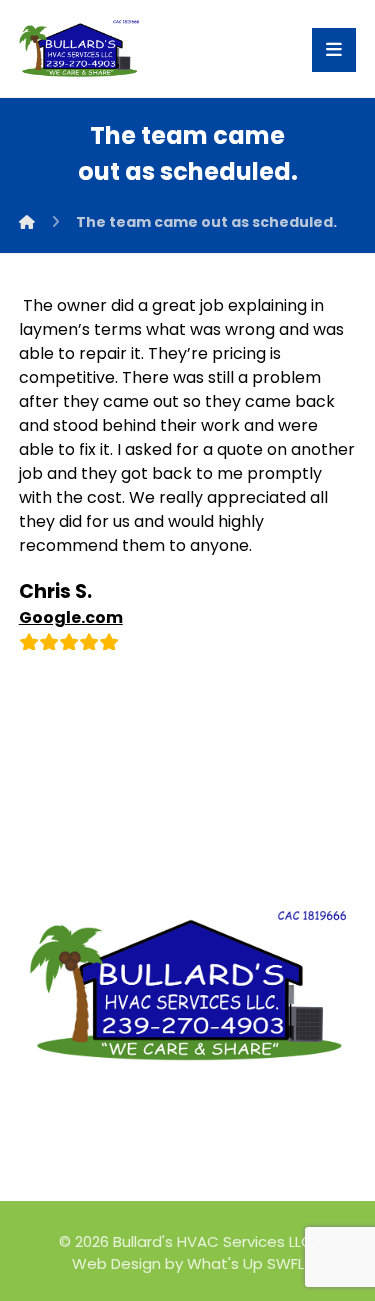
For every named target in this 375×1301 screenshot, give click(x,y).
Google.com (71, 617)
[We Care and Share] (79, 48)
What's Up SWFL (245, 1263)
